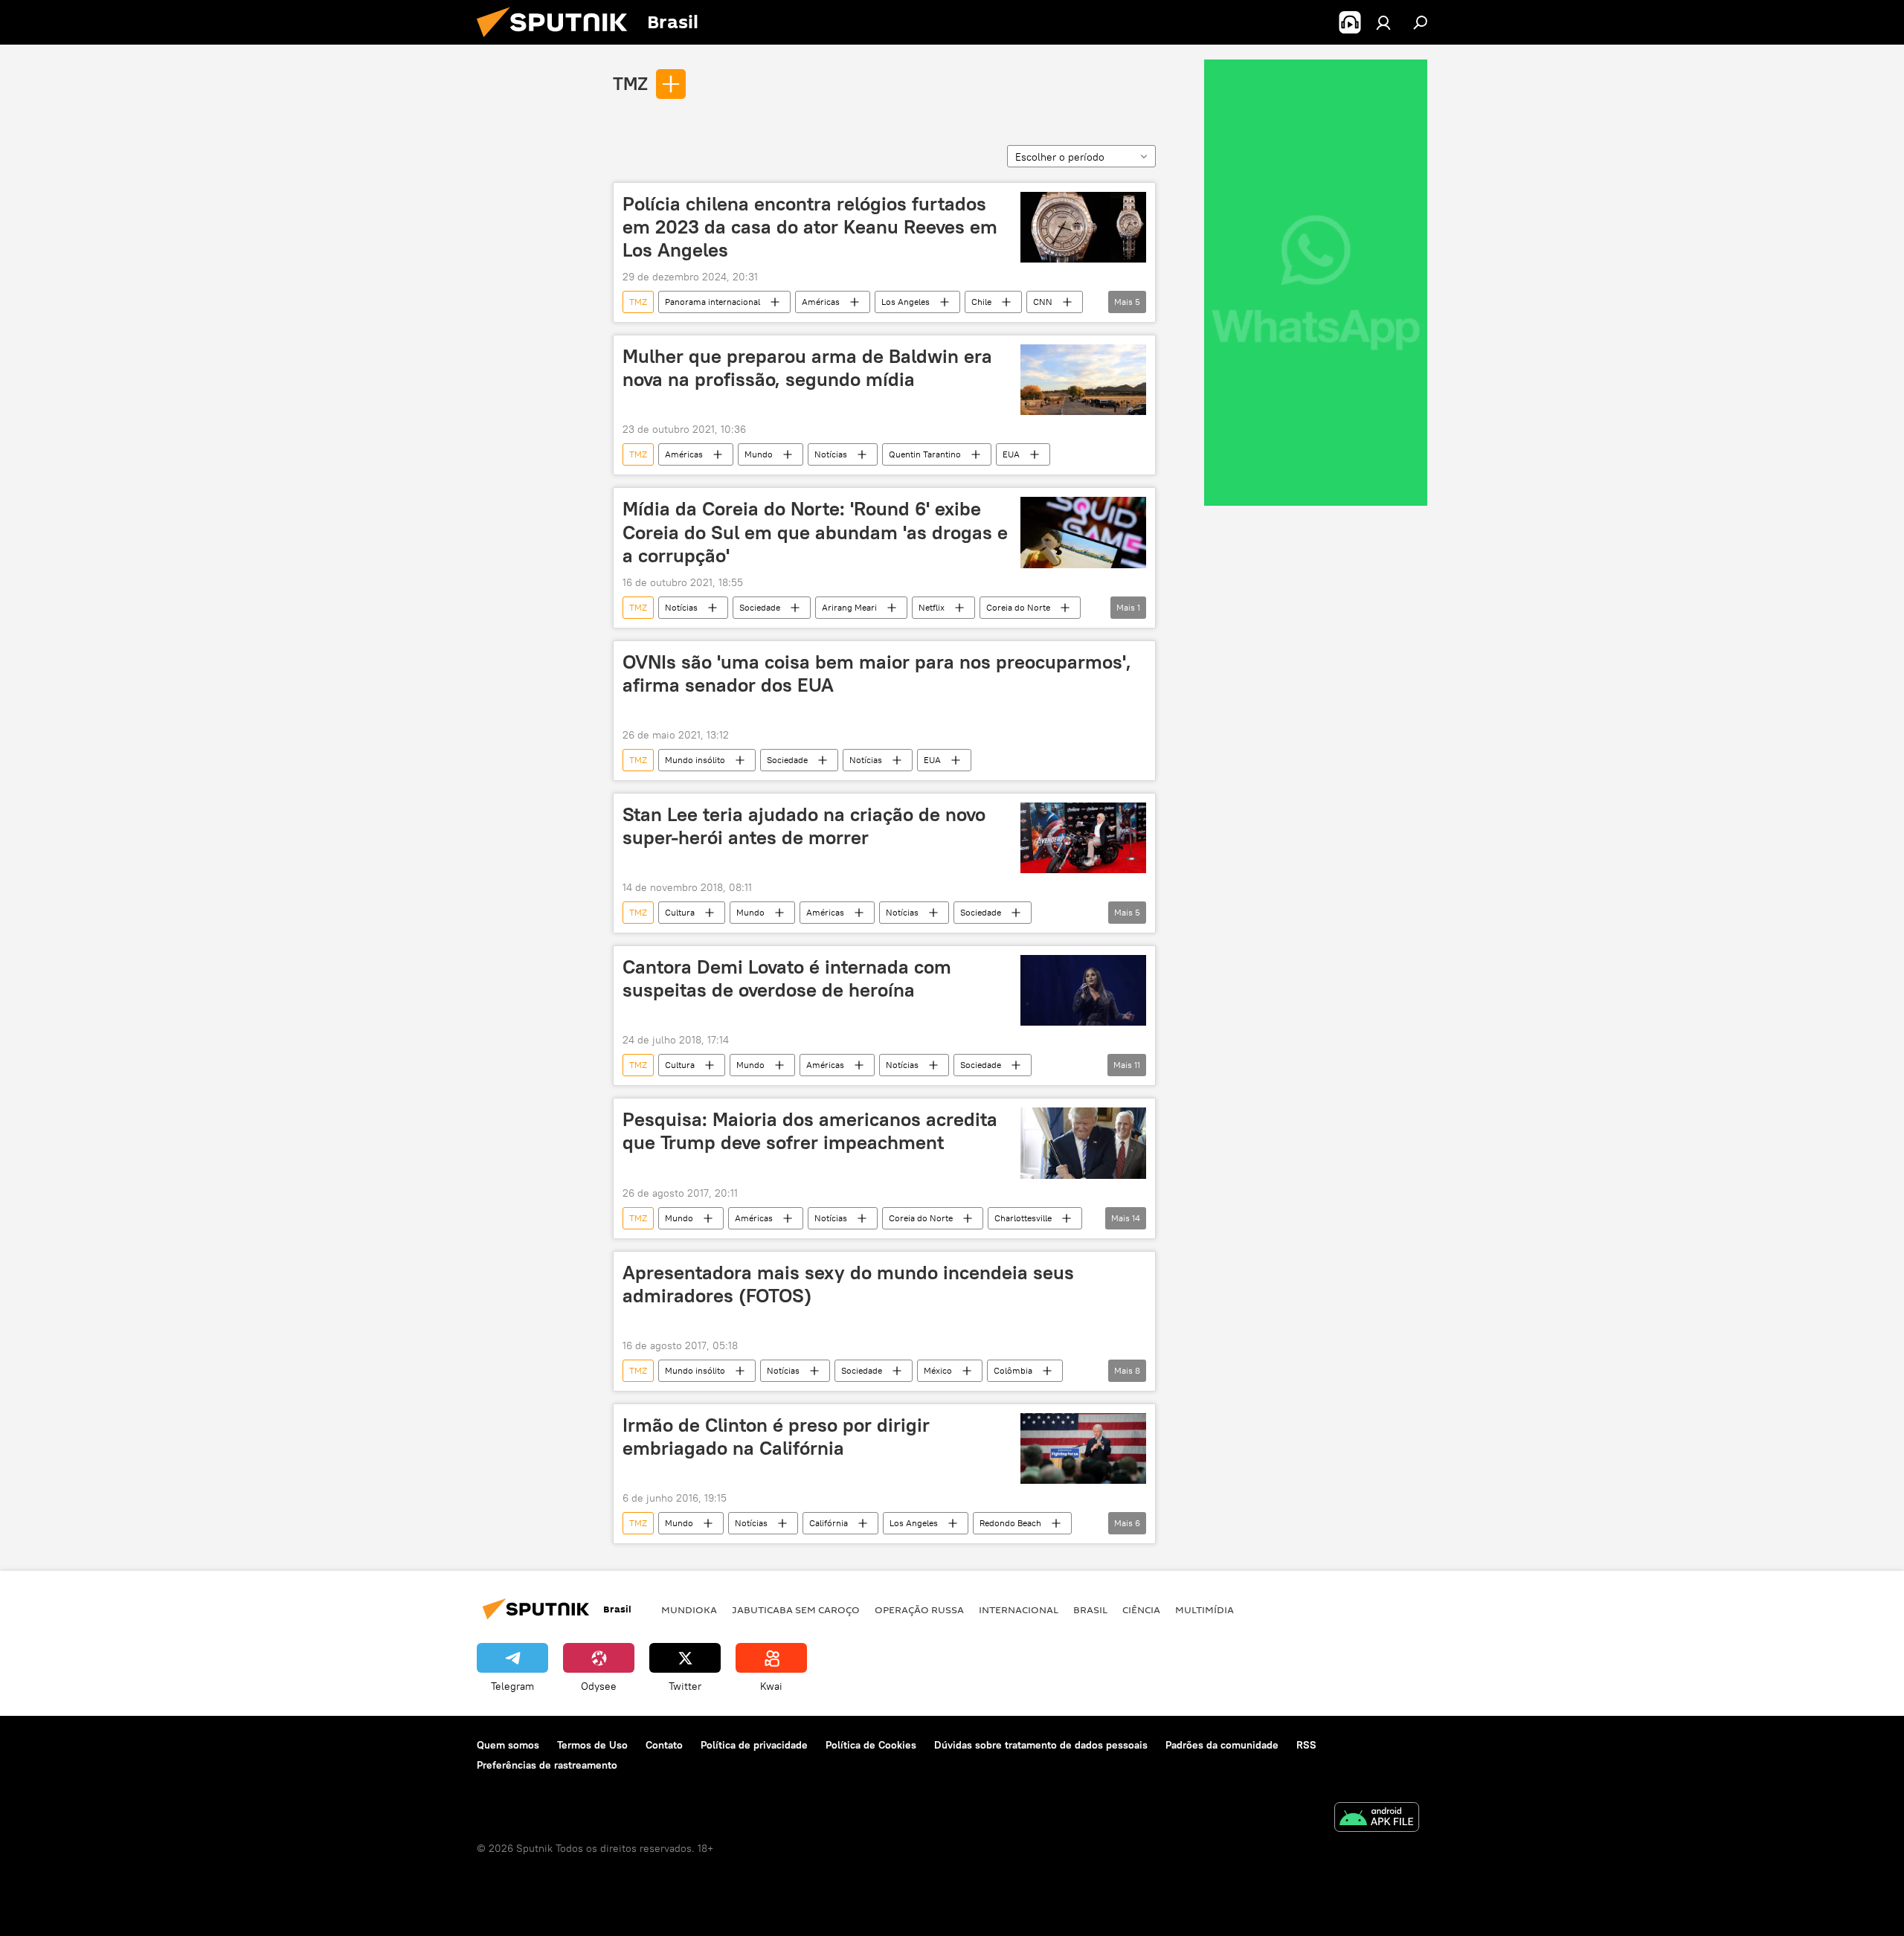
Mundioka (689, 1609)
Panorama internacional (713, 302)
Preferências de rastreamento (547, 1765)
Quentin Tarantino (925, 454)
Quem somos (508, 1745)
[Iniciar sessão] (1383, 22)
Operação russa (919, 1609)
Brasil (1090, 1609)
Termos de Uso (592, 1745)
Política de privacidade (754, 1745)
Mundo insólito (695, 760)
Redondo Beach (1010, 1523)
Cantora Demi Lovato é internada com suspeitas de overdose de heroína (787, 978)
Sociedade (760, 607)
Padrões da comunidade (1222, 1745)
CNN (1043, 302)
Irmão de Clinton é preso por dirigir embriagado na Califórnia (776, 1437)
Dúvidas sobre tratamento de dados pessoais (1041, 1745)
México (938, 1370)
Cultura (680, 912)
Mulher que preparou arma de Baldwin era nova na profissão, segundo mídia (807, 368)
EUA (1011, 454)
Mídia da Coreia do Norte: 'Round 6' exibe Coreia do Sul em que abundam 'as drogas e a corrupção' (815, 532)
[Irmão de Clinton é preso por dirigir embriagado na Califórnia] (1083, 1448)
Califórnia (829, 1523)
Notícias (831, 454)
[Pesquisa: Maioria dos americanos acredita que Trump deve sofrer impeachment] (1083, 1143)
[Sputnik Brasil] (558, 41)
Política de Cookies (871, 1745)
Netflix (932, 607)
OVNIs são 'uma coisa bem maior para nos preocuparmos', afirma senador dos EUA (877, 673)
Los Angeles (906, 302)
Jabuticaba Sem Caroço (796, 1609)
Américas (821, 302)
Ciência (1141, 1609)
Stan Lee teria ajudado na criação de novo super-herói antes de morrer (804, 826)
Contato (664, 1745)
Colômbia (1013, 1370)
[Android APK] (1377, 1819)
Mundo (759, 454)
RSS (1306, 1745)
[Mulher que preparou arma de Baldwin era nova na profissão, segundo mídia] (1083, 380)
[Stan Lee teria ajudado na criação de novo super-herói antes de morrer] (1083, 838)
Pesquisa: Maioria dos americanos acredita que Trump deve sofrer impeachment (810, 1131)
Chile (981, 302)
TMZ (630, 83)
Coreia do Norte (1018, 607)
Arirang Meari (849, 607)
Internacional (1019, 1609)
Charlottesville (1023, 1218)
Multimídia (1205, 1609)
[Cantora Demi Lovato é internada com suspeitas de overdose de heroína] (1083, 990)
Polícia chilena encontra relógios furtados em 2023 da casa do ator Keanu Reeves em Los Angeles (810, 227)
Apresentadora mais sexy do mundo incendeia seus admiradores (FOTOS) (848, 1284)
